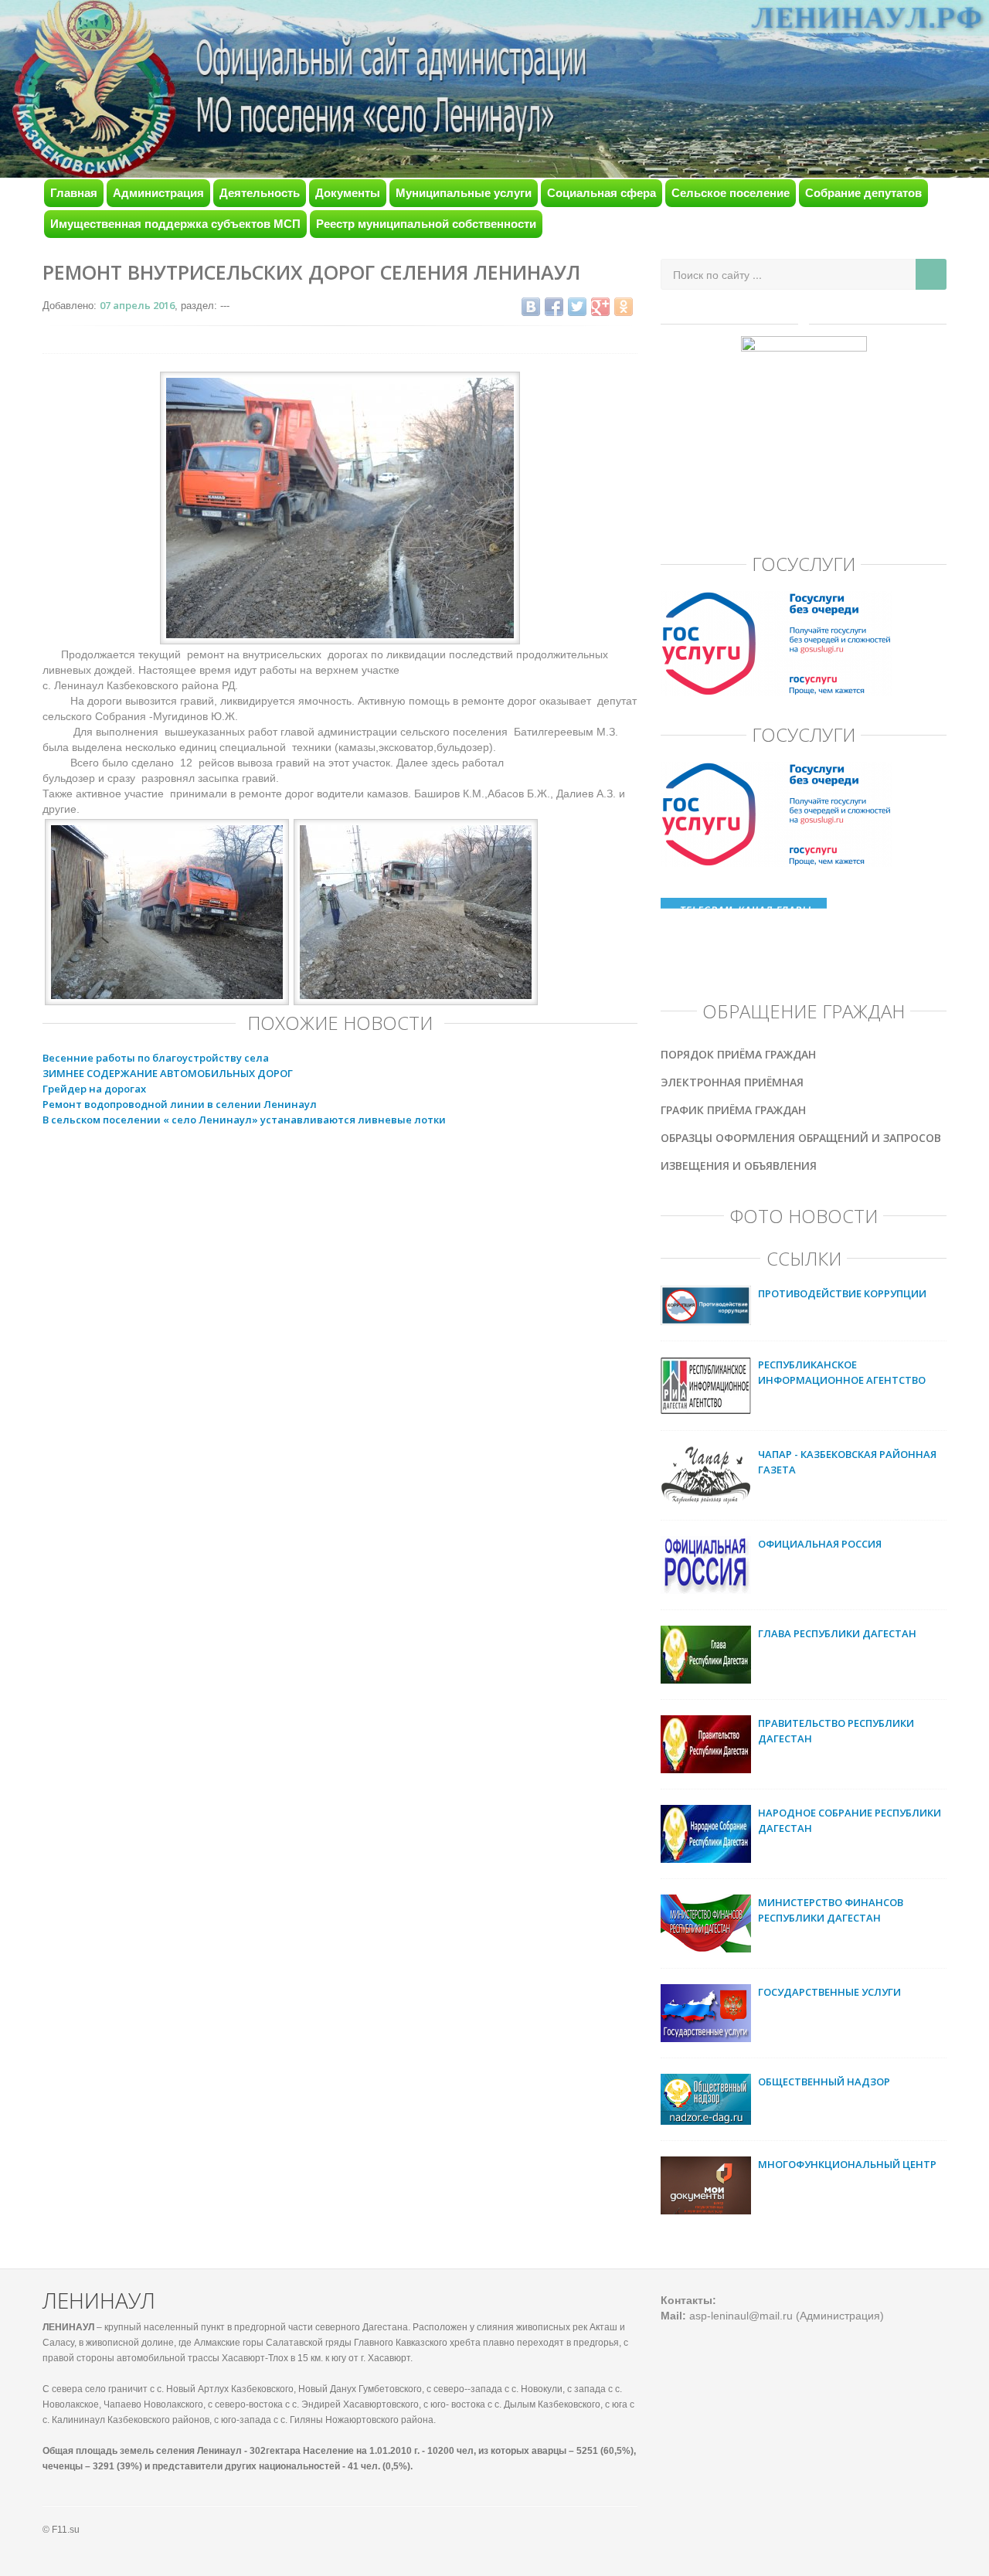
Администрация (158, 193)
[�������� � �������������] (624, 307)
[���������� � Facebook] (554, 307)
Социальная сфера (602, 193)
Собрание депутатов (863, 193)
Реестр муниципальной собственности (426, 224)
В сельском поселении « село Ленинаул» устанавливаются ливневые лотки (244, 1120)
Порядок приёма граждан (738, 1054)
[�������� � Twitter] (577, 307)
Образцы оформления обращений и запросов (801, 1138)
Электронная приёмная (732, 1082)
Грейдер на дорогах (94, 1089)
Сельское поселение (731, 193)
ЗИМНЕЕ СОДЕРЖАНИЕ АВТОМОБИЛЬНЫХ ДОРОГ (168, 1073)
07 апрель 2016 (137, 305)
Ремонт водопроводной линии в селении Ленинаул (180, 1104)
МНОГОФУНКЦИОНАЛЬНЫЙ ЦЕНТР (847, 2164)
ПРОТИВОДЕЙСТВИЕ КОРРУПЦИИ (842, 1293)
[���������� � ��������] (531, 307)
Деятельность (260, 193)
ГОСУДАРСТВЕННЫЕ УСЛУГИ (829, 1992)
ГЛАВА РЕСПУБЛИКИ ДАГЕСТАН (837, 1633)
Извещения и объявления (739, 1166)
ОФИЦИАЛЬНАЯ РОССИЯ (820, 1544)
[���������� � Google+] (600, 307)
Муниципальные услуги (464, 193)
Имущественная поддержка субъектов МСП (175, 224)
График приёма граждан (733, 1110)
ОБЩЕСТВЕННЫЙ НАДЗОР (824, 2082)
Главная (74, 193)
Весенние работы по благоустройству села (156, 1058)
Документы (348, 193)
